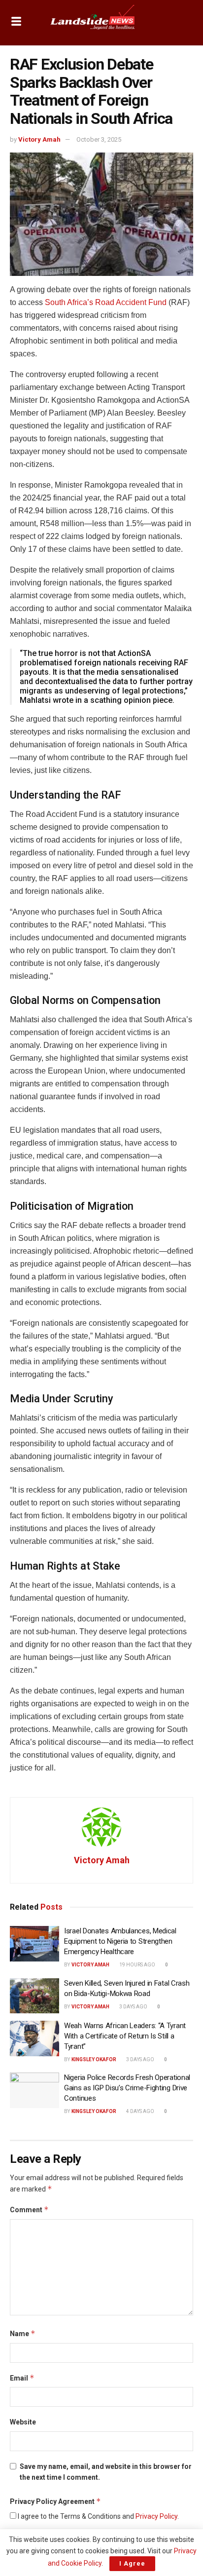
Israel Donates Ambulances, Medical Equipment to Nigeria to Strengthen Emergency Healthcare (120, 1941)
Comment (29, 2210)
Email (22, 2378)
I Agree (132, 2563)
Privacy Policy (156, 2516)
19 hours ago (137, 1965)
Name (23, 2333)
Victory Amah (39, 139)
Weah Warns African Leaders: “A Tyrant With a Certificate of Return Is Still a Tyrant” (125, 2036)
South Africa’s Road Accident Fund (106, 302)
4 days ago (140, 2111)
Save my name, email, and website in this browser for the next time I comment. (106, 2472)
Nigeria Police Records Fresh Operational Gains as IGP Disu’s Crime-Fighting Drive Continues (127, 2088)
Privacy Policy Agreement (55, 2501)
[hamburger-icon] (16, 22)
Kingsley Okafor (94, 2059)
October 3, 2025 (99, 139)
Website (23, 2422)
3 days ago (133, 2007)
